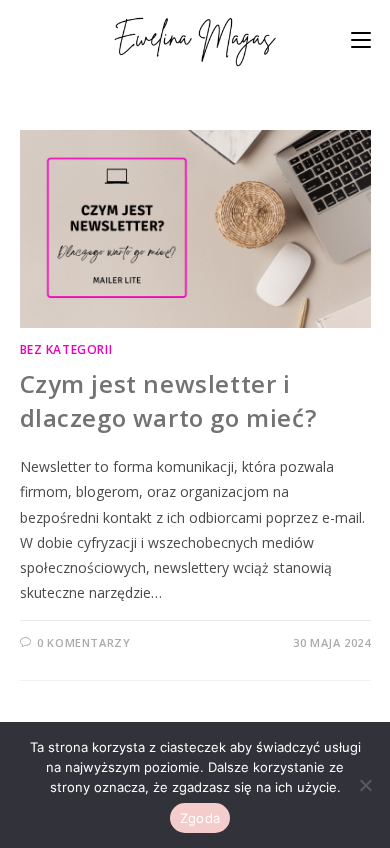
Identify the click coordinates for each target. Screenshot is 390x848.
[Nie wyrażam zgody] (365, 785)
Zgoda (200, 818)
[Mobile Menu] (361, 39)
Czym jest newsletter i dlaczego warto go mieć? (168, 400)
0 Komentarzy (83, 642)
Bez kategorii (66, 349)
